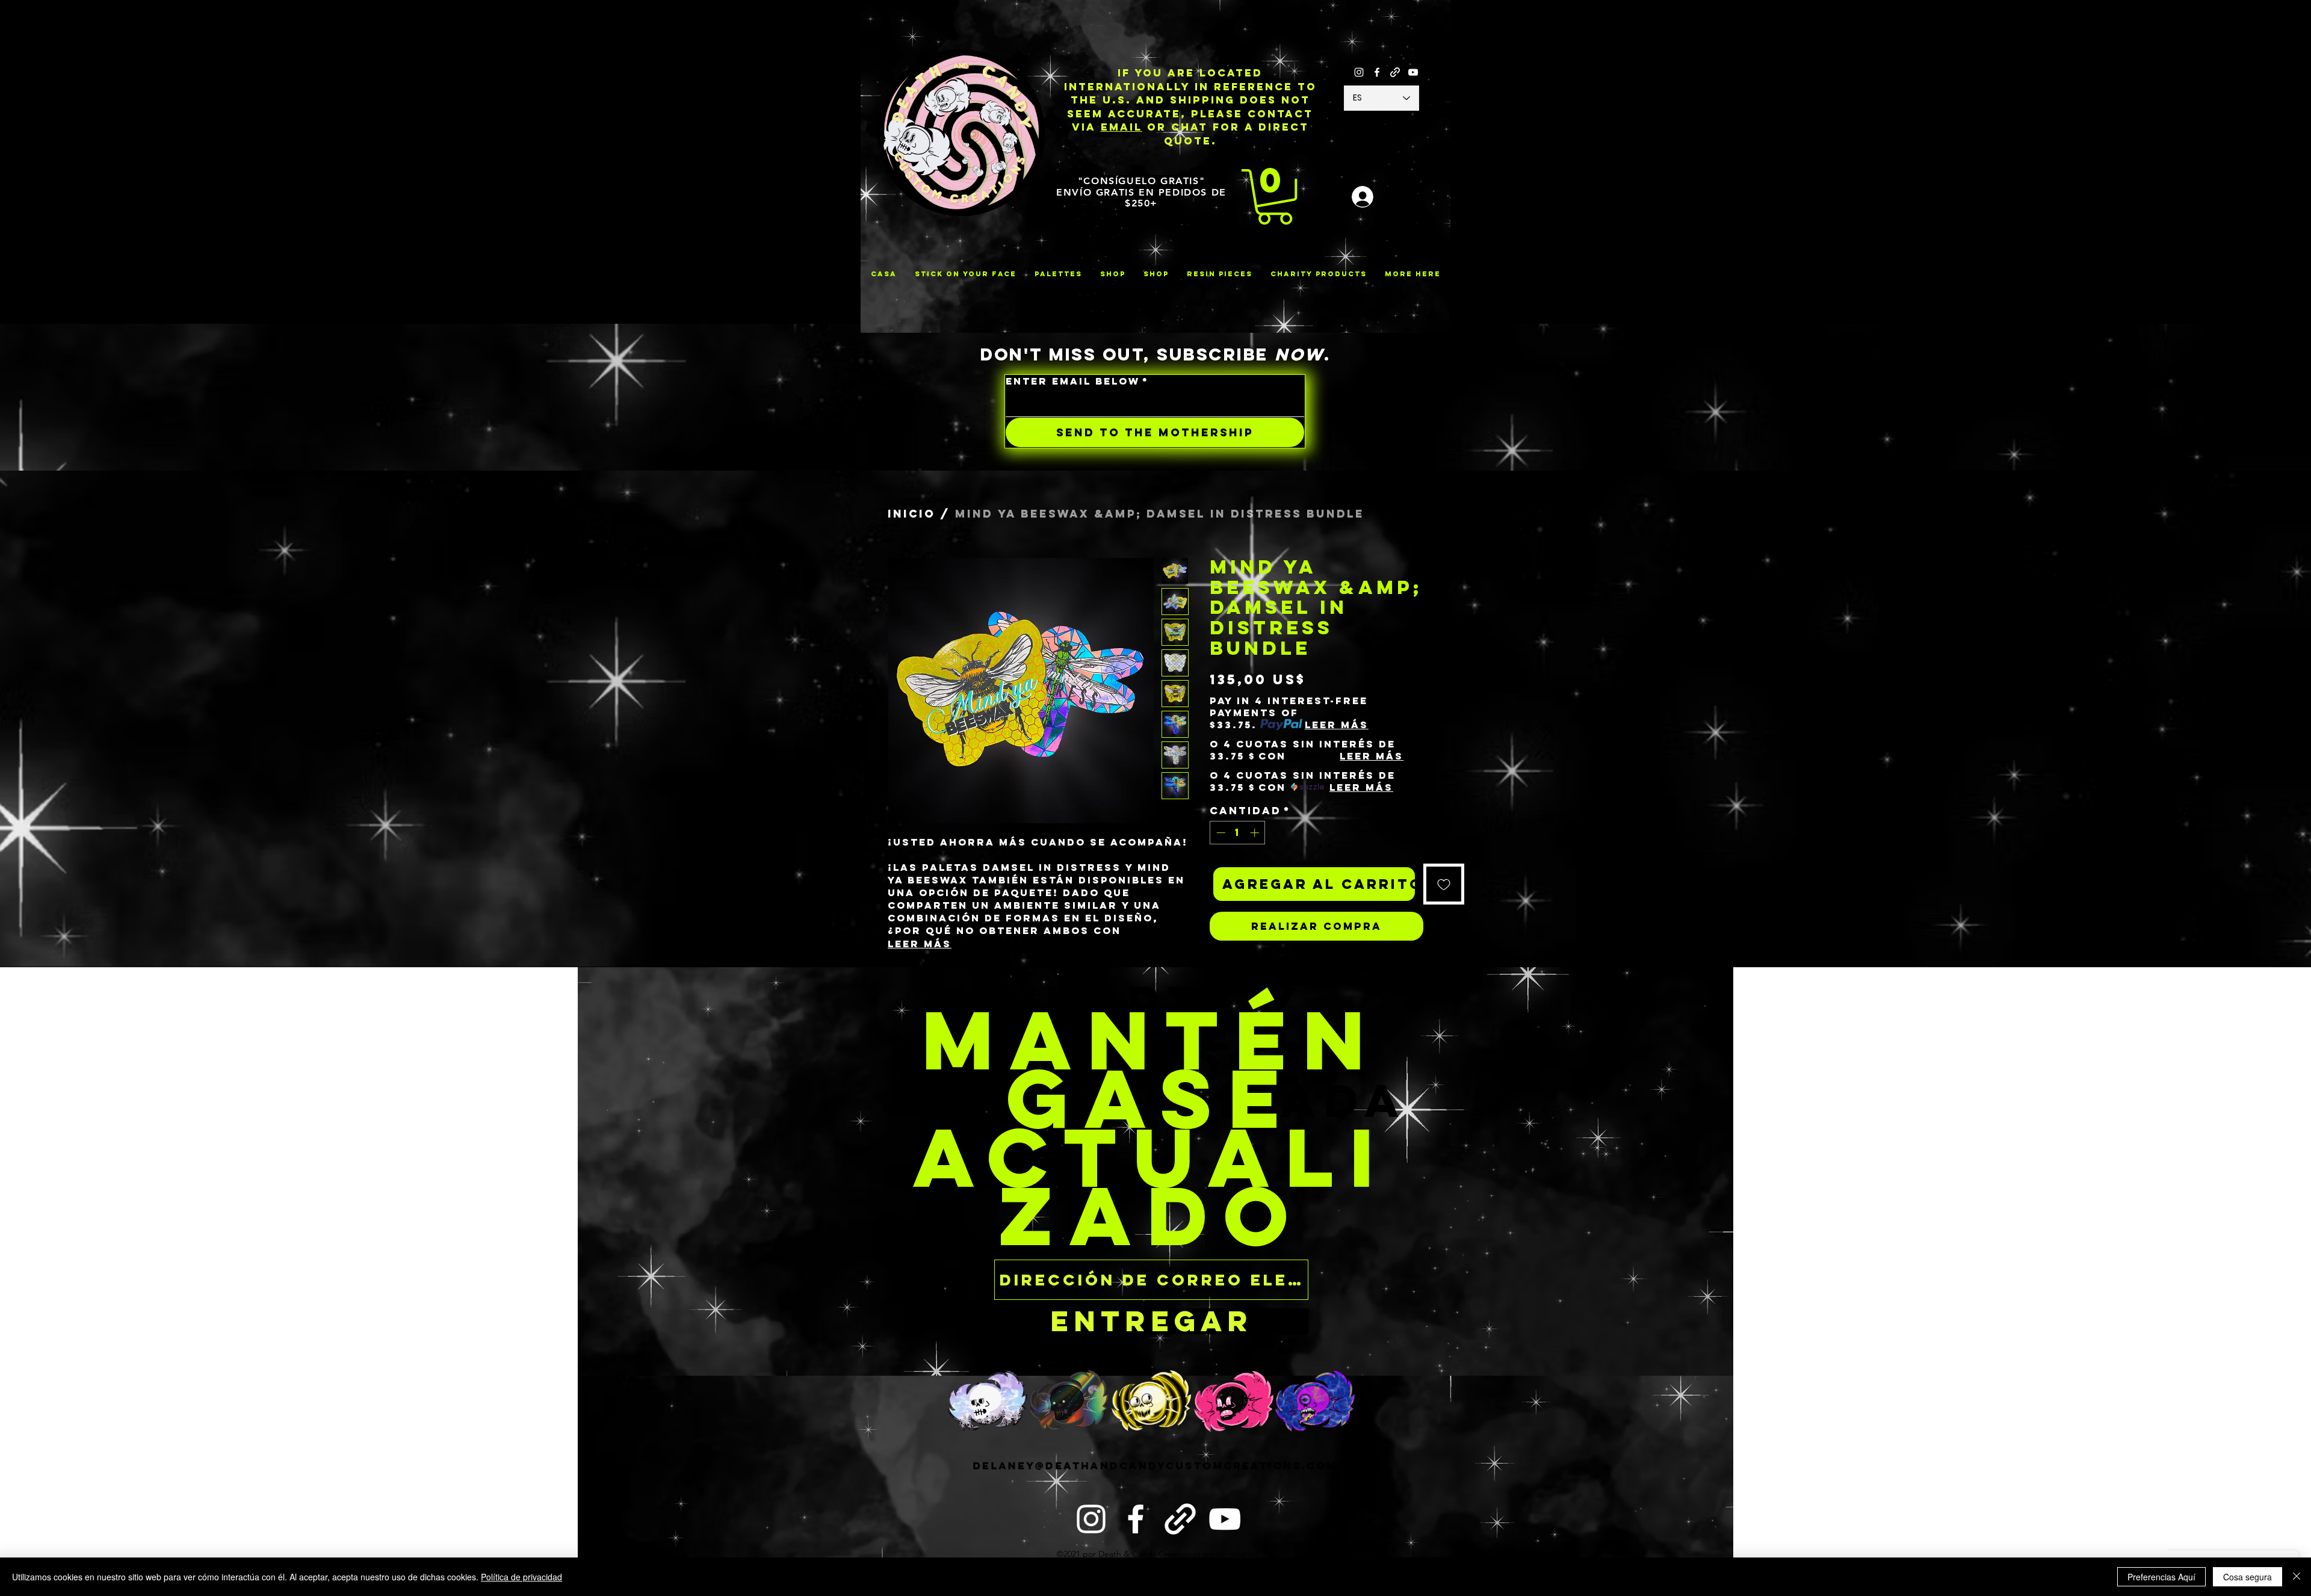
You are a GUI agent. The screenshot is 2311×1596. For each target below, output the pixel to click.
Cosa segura (2248, 1577)
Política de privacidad (521, 1577)
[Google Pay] (1316, 957)
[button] (1275, 197)
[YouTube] (1413, 72)
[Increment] (1256, 833)
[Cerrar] (2297, 1577)
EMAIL (1121, 127)
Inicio (911, 514)
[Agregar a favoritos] (1444, 884)
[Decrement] (1220, 833)
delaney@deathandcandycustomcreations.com (1155, 1486)
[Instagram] (1359, 72)
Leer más (920, 944)
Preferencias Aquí (2161, 1577)
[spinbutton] (1238, 833)
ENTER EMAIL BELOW (1077, 381)
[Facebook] (1377, 72)
